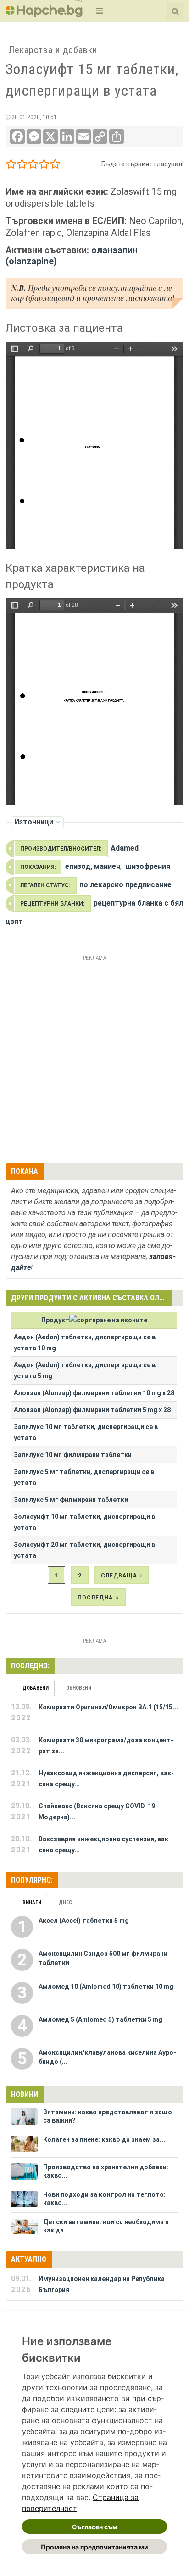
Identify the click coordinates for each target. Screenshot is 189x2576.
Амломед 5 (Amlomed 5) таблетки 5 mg (100, 2019)
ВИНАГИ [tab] (32, 1902)
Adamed (125, 848)
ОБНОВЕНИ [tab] (79, 1688)
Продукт (55, 1320)
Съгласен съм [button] (95, 2527)
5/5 (55, 166)
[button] (98, 11)
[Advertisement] (94, 1058)
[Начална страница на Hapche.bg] (44, 14)
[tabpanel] (94, 1779)
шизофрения (148, 866)
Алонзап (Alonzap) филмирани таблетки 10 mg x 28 (94, 1393)
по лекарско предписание (125, 885)
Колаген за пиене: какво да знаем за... (104, 2139)
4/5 (44, 166)
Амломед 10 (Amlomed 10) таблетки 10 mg (106, 1987)
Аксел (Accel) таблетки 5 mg (84, 1921)
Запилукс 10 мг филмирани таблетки (73, 1455)
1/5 (11, 166)
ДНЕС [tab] (65, 1902)
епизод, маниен (93, 866)
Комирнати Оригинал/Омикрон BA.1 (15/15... (108, 1707)
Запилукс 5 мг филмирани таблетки (71, 1500)
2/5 (22, 166)
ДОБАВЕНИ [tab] (36, 1688)
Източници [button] (34, 822)
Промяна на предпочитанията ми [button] (94, 2547)
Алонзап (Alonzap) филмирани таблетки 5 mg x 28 (92, 1410)
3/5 (33, 166)
